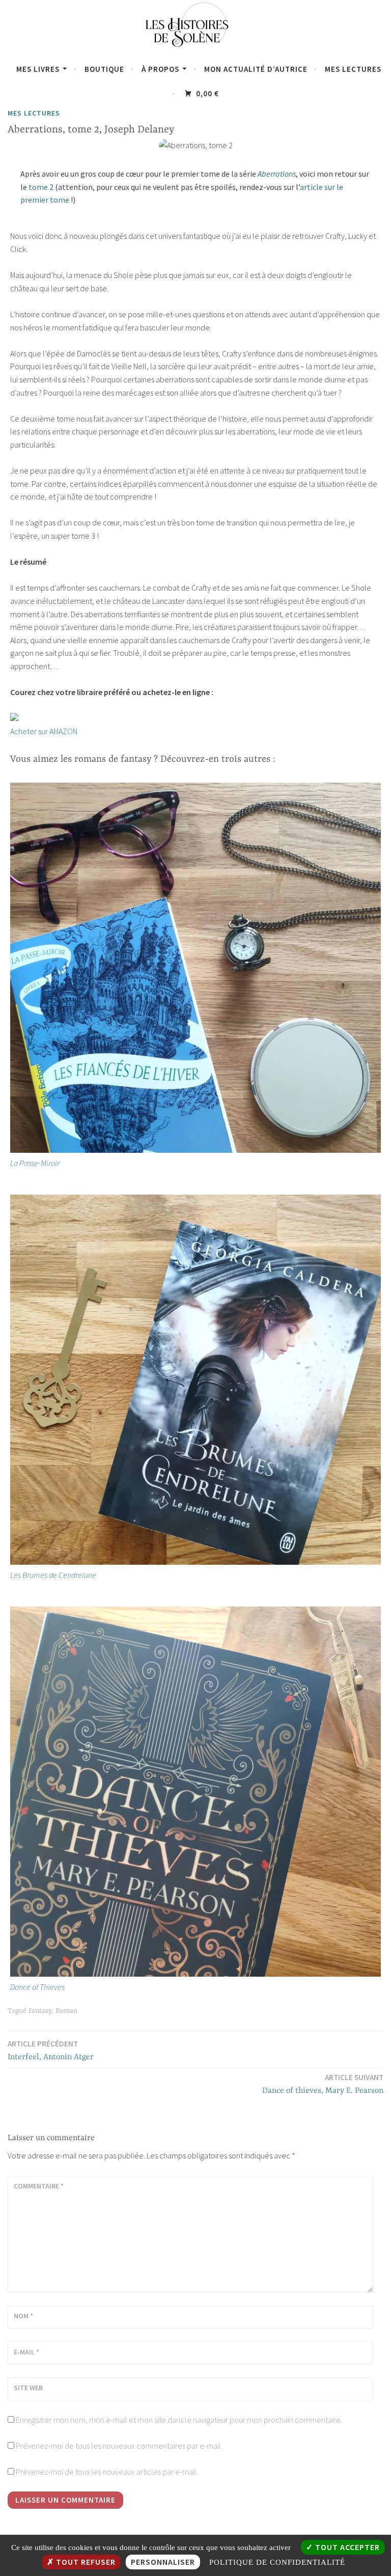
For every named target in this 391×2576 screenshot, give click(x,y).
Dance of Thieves (37, 1987)
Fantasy (40, 2011)
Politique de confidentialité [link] (277, 2562)
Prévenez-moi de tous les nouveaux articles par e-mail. (107, 2472)
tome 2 (41, 187)
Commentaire (39, 2186)
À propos (160, 69)
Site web (28, 2388)
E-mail (26, 2352)
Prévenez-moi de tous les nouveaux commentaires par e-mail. (119, 2446)
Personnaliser (163, 2562)
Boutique (104, 69)
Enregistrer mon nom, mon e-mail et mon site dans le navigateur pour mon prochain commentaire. (179, 2420)
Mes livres (38, 69)
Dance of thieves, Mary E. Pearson (323, 2084)
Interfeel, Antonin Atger (51, 2050)
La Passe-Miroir (35, 1163)
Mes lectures (353, 69)
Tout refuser (85, 2562)
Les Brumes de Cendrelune (53, 1575)
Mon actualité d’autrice (256, 69)
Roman (66, 2011)
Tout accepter (346, 2547)
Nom (23, 2316)
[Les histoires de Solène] (195, 50)
